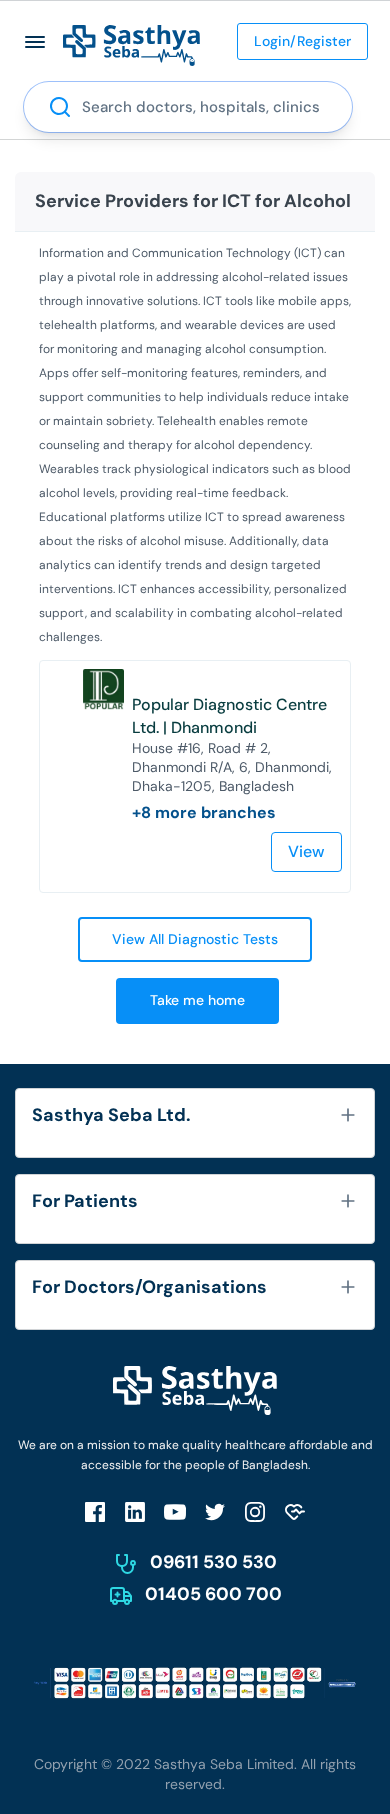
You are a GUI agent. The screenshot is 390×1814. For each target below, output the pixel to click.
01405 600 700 (213, 1594)
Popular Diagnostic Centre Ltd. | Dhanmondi (229, 716)
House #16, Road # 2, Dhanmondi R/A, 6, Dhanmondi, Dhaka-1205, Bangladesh (232, 767)
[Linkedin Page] (135, 1511)
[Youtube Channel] (175, 1511)
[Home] (131, 44)
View (306, 851)
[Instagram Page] (255, 1511)
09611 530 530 (213, 1562)
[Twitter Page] (215, 1511)
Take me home (197, 1000)
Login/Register (302, 41)
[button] (35, 41)
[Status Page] (295, 1511)
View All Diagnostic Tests (195, 939)
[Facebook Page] (95, 1511)
